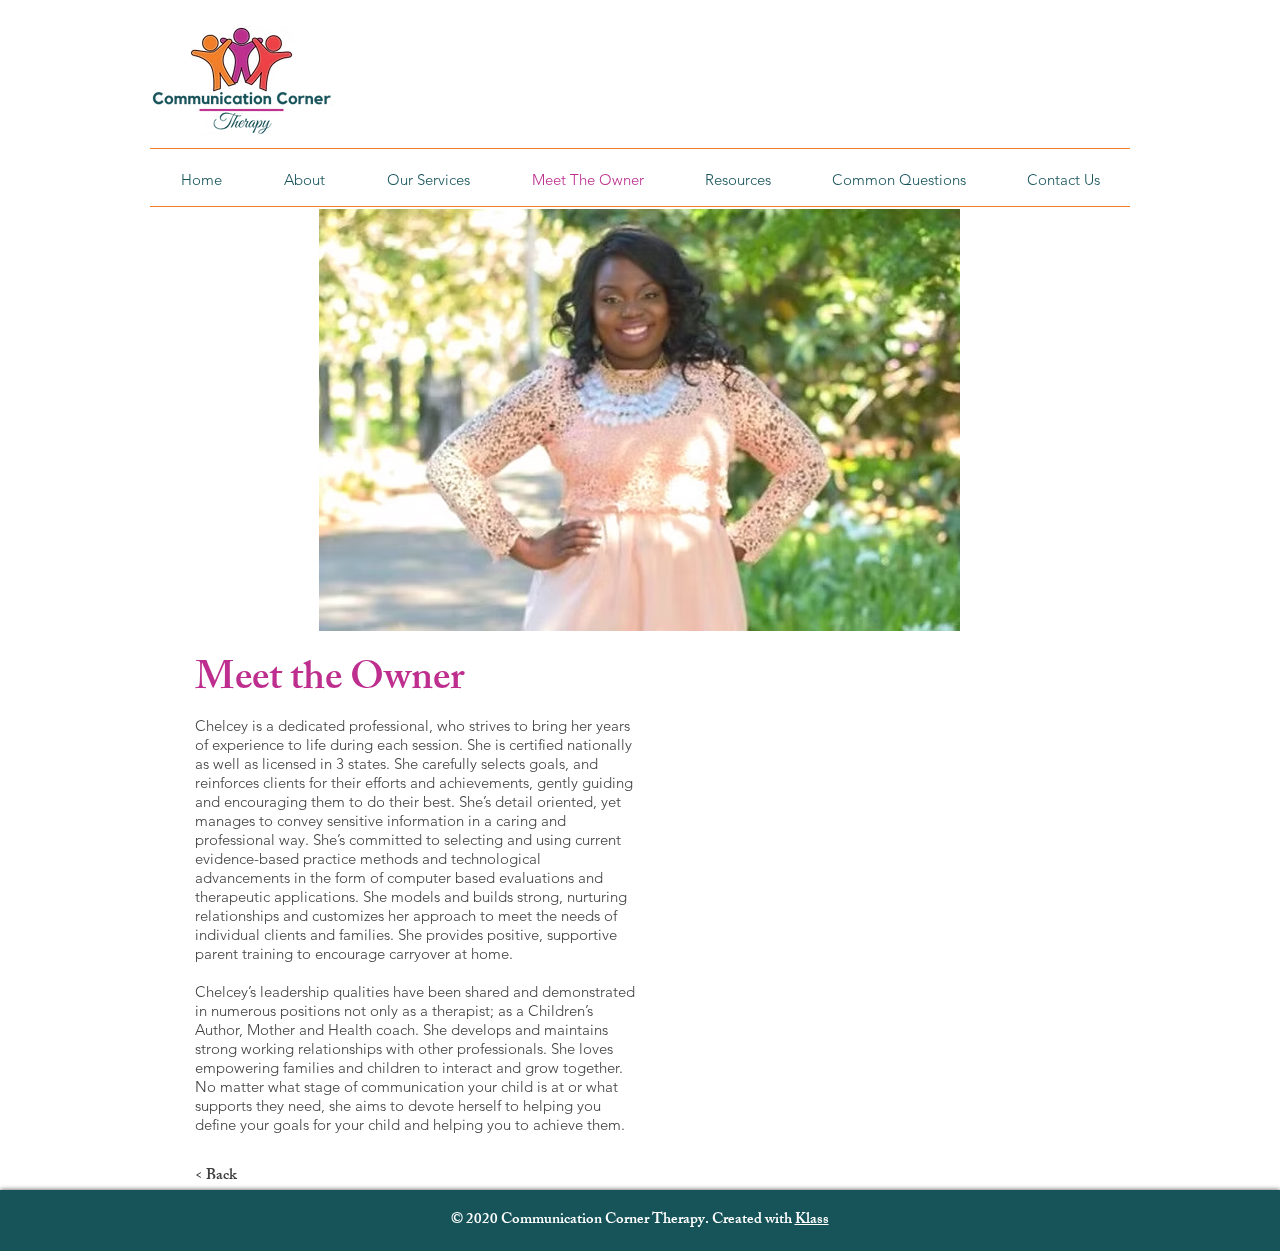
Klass (812, 1220)
